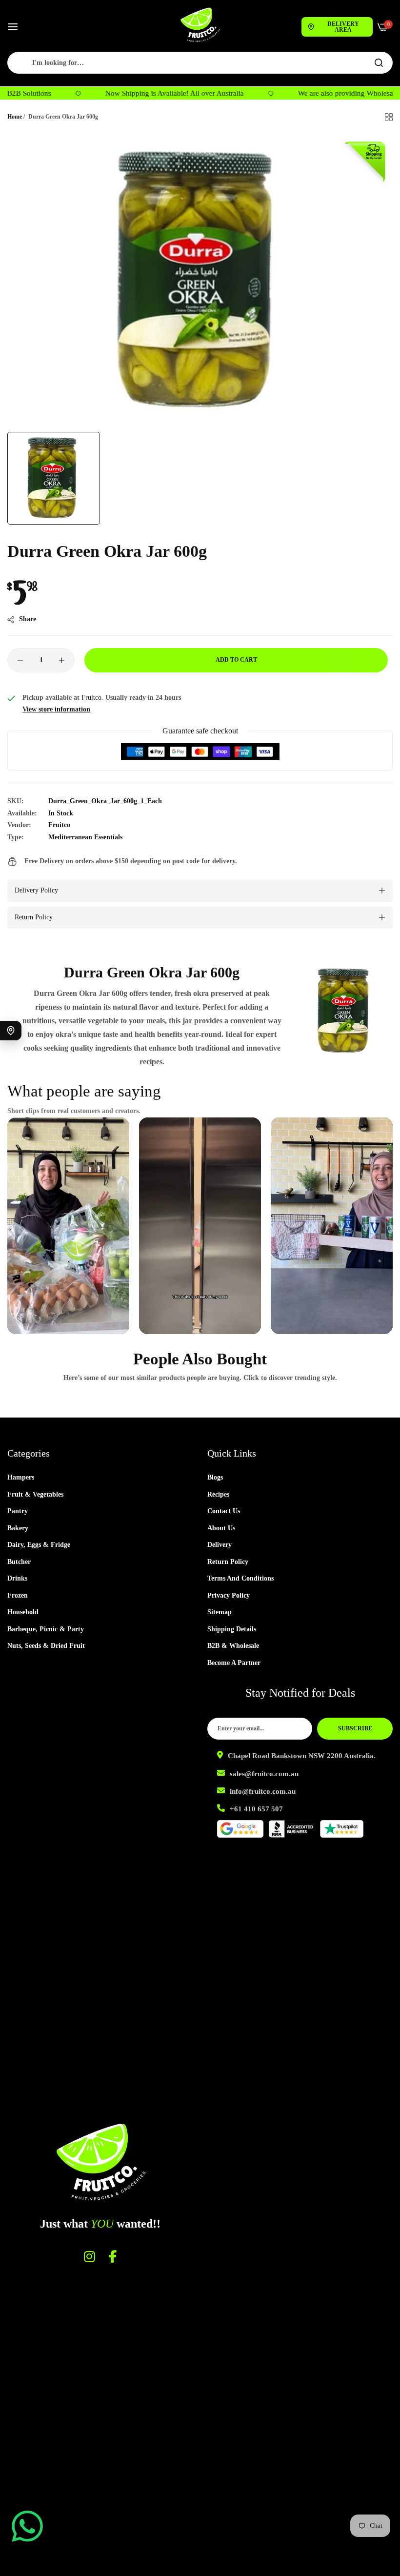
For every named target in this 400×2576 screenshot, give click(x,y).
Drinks (17, 1578)
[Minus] (20, 660)
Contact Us (224, 1511)
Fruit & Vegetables (35, 1494)
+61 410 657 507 (256, 1809)
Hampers (21, 1477)
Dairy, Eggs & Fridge (39, 1545)
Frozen (18, 1595)
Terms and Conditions (240, 1578)
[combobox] (200, 63)
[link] (345, 1011)
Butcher (19, 1562)
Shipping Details (232, 1629)
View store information (56, 709)
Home (15, 117)
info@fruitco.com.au (263, 1791)
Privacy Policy (229, 1595)
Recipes (218, 1494)
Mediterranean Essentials (85, 837)
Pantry (18, 1511)
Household (23, 1612)
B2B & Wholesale (233, 1646)
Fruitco (59, 825)
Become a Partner (234, 1663)
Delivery (220, 1545)
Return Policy (228, 1562)
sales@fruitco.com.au (264, 1774)
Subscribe (355, 1728)
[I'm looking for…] (379, 63)
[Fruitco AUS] (200, 25)
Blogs (215, 1477)
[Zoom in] (374, 152)
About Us (221, 1528)
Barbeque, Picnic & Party (46, 1629)
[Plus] (62, 660)
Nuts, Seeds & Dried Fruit (46, 1646)
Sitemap (220, 1612)
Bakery (18, 1528)
